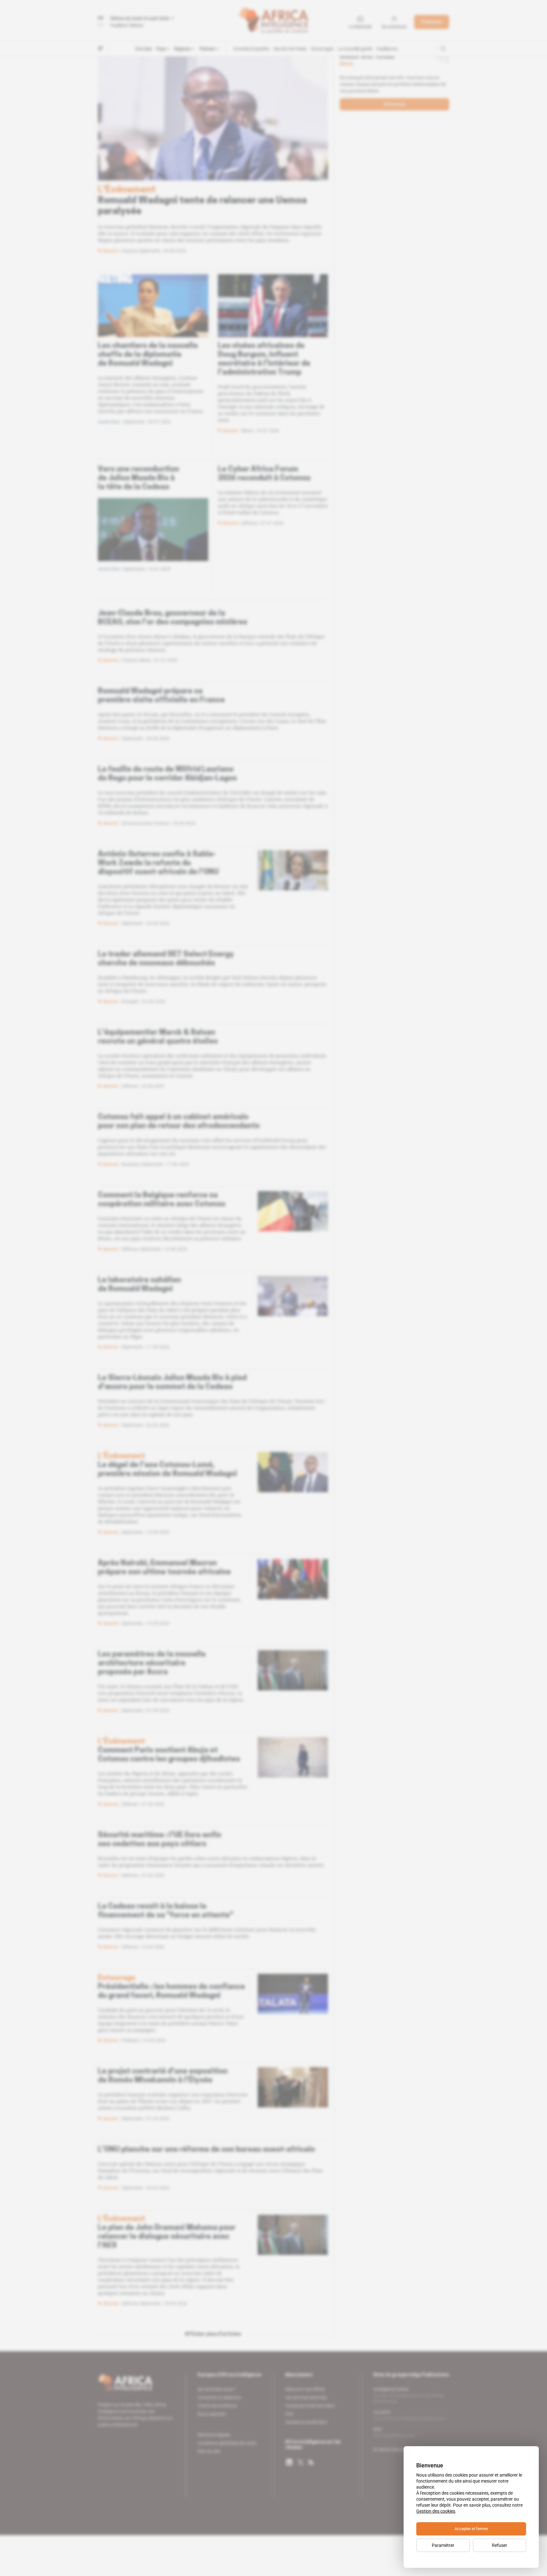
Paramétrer (443, 2545)
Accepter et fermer (471, 2529)
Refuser (500, 2545)
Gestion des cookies (436, 2511)
